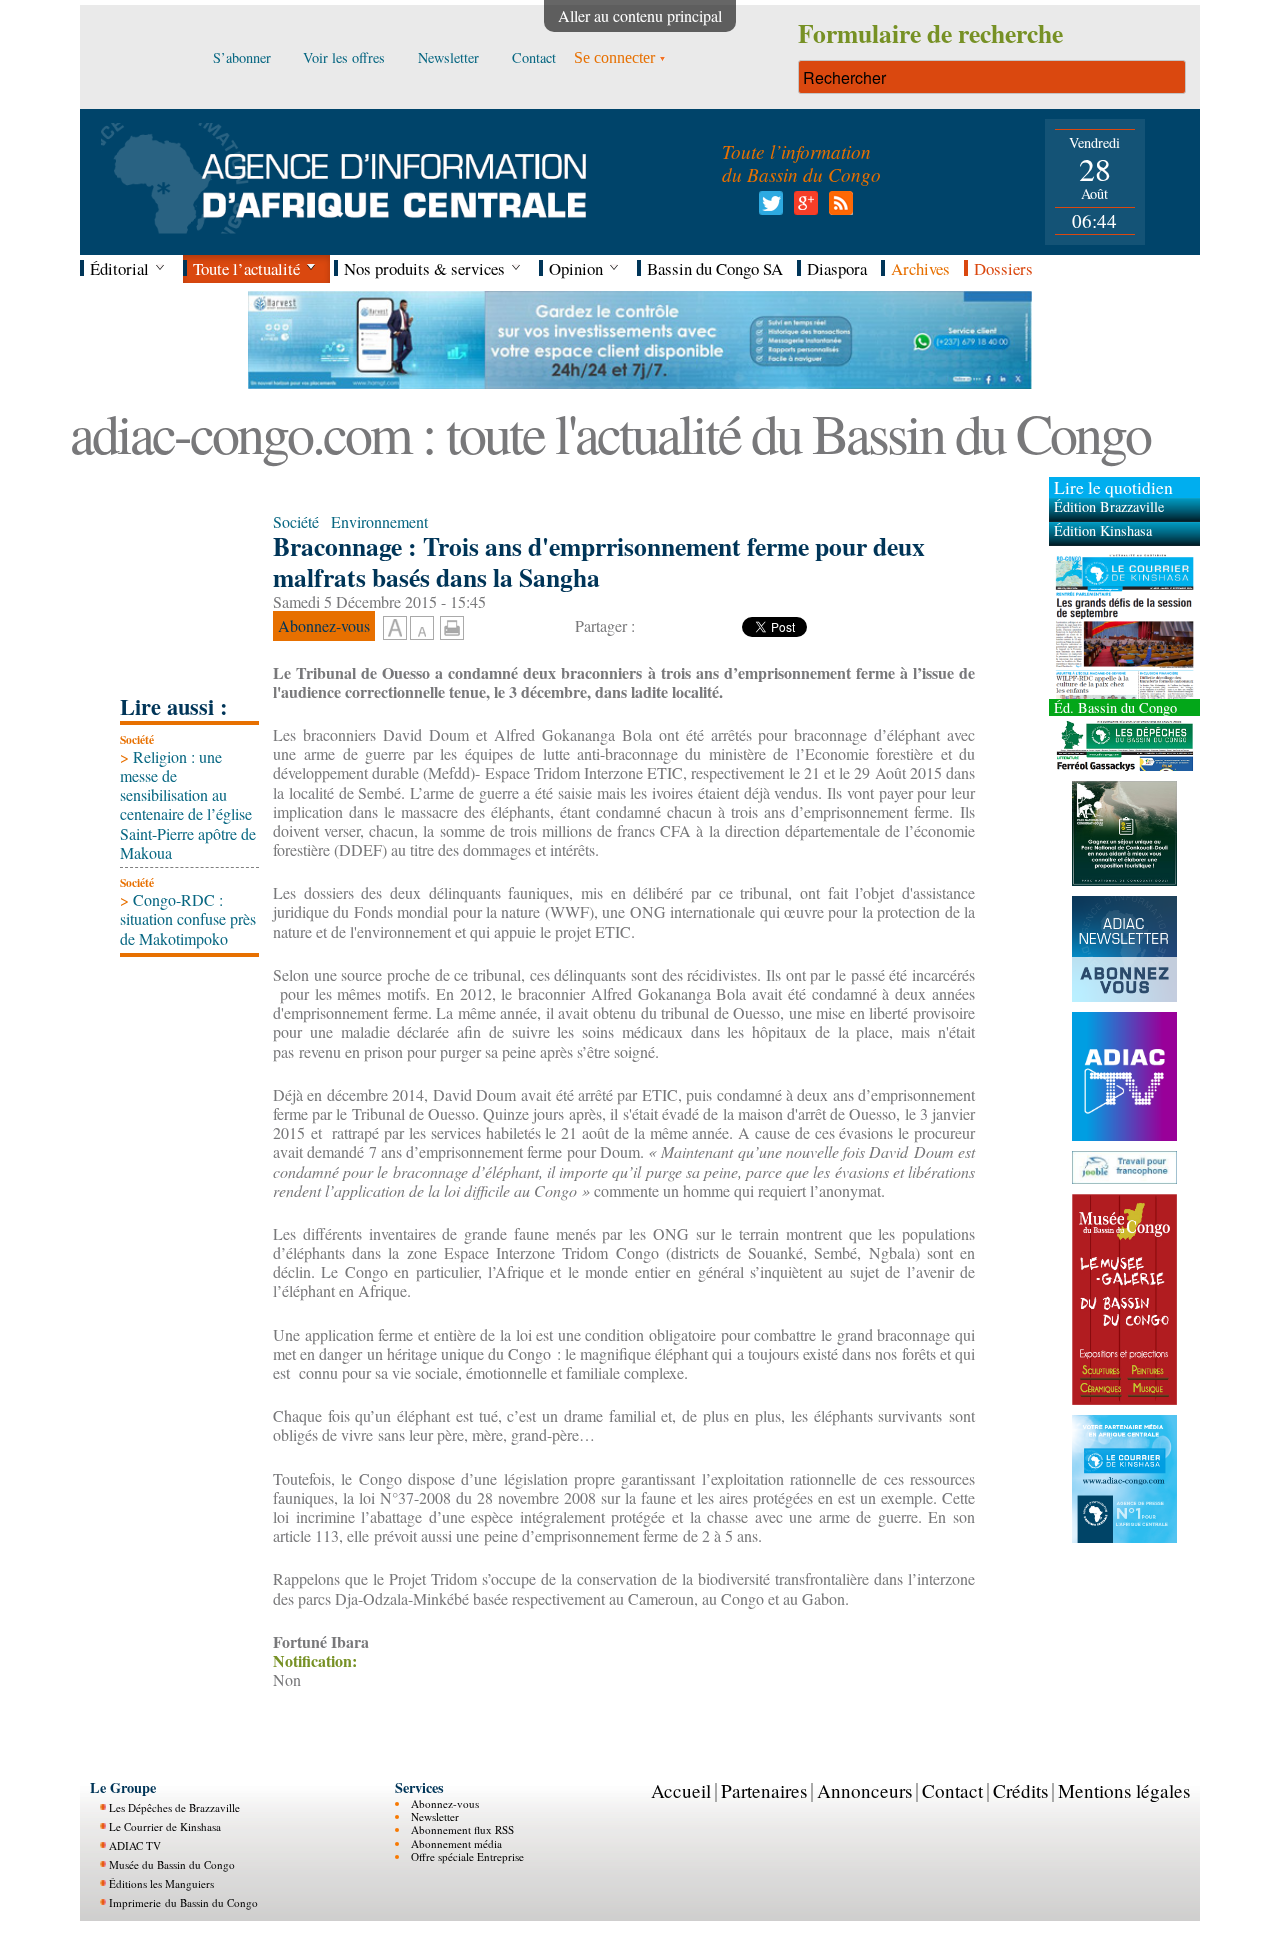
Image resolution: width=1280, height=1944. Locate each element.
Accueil (681, 1790)
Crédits (1020, 1790)
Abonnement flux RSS (462, 1829)
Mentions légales (1124, 1790)
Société (137, 739)
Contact (952, 1790)
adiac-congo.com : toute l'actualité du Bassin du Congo (610, 432)
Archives (920, 268)
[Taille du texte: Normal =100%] (422, 629)
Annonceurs (864, 1790)
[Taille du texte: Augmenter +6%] (395, 629)
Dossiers (1003, 268)
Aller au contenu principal (640, 15)
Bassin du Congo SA (715, 268)
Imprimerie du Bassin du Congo (183, 1902)
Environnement (379, 521)
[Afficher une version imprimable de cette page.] (452, 625)
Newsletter (435, 1816)
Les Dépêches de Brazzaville (174, 1807)
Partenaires (764, 1790)
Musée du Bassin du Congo (172, 1864)
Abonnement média (456, 1843)
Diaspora (837, 268)
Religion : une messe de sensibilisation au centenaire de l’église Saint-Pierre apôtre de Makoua (188, 804)
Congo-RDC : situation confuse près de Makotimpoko (188, 918)
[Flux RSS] (837, 208)
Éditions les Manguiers (161, 1883)
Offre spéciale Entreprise (467, 1856)
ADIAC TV (135, 1845)
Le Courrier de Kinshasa (165, 1826)
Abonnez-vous (445, 1803)
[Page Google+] (802, 208)
